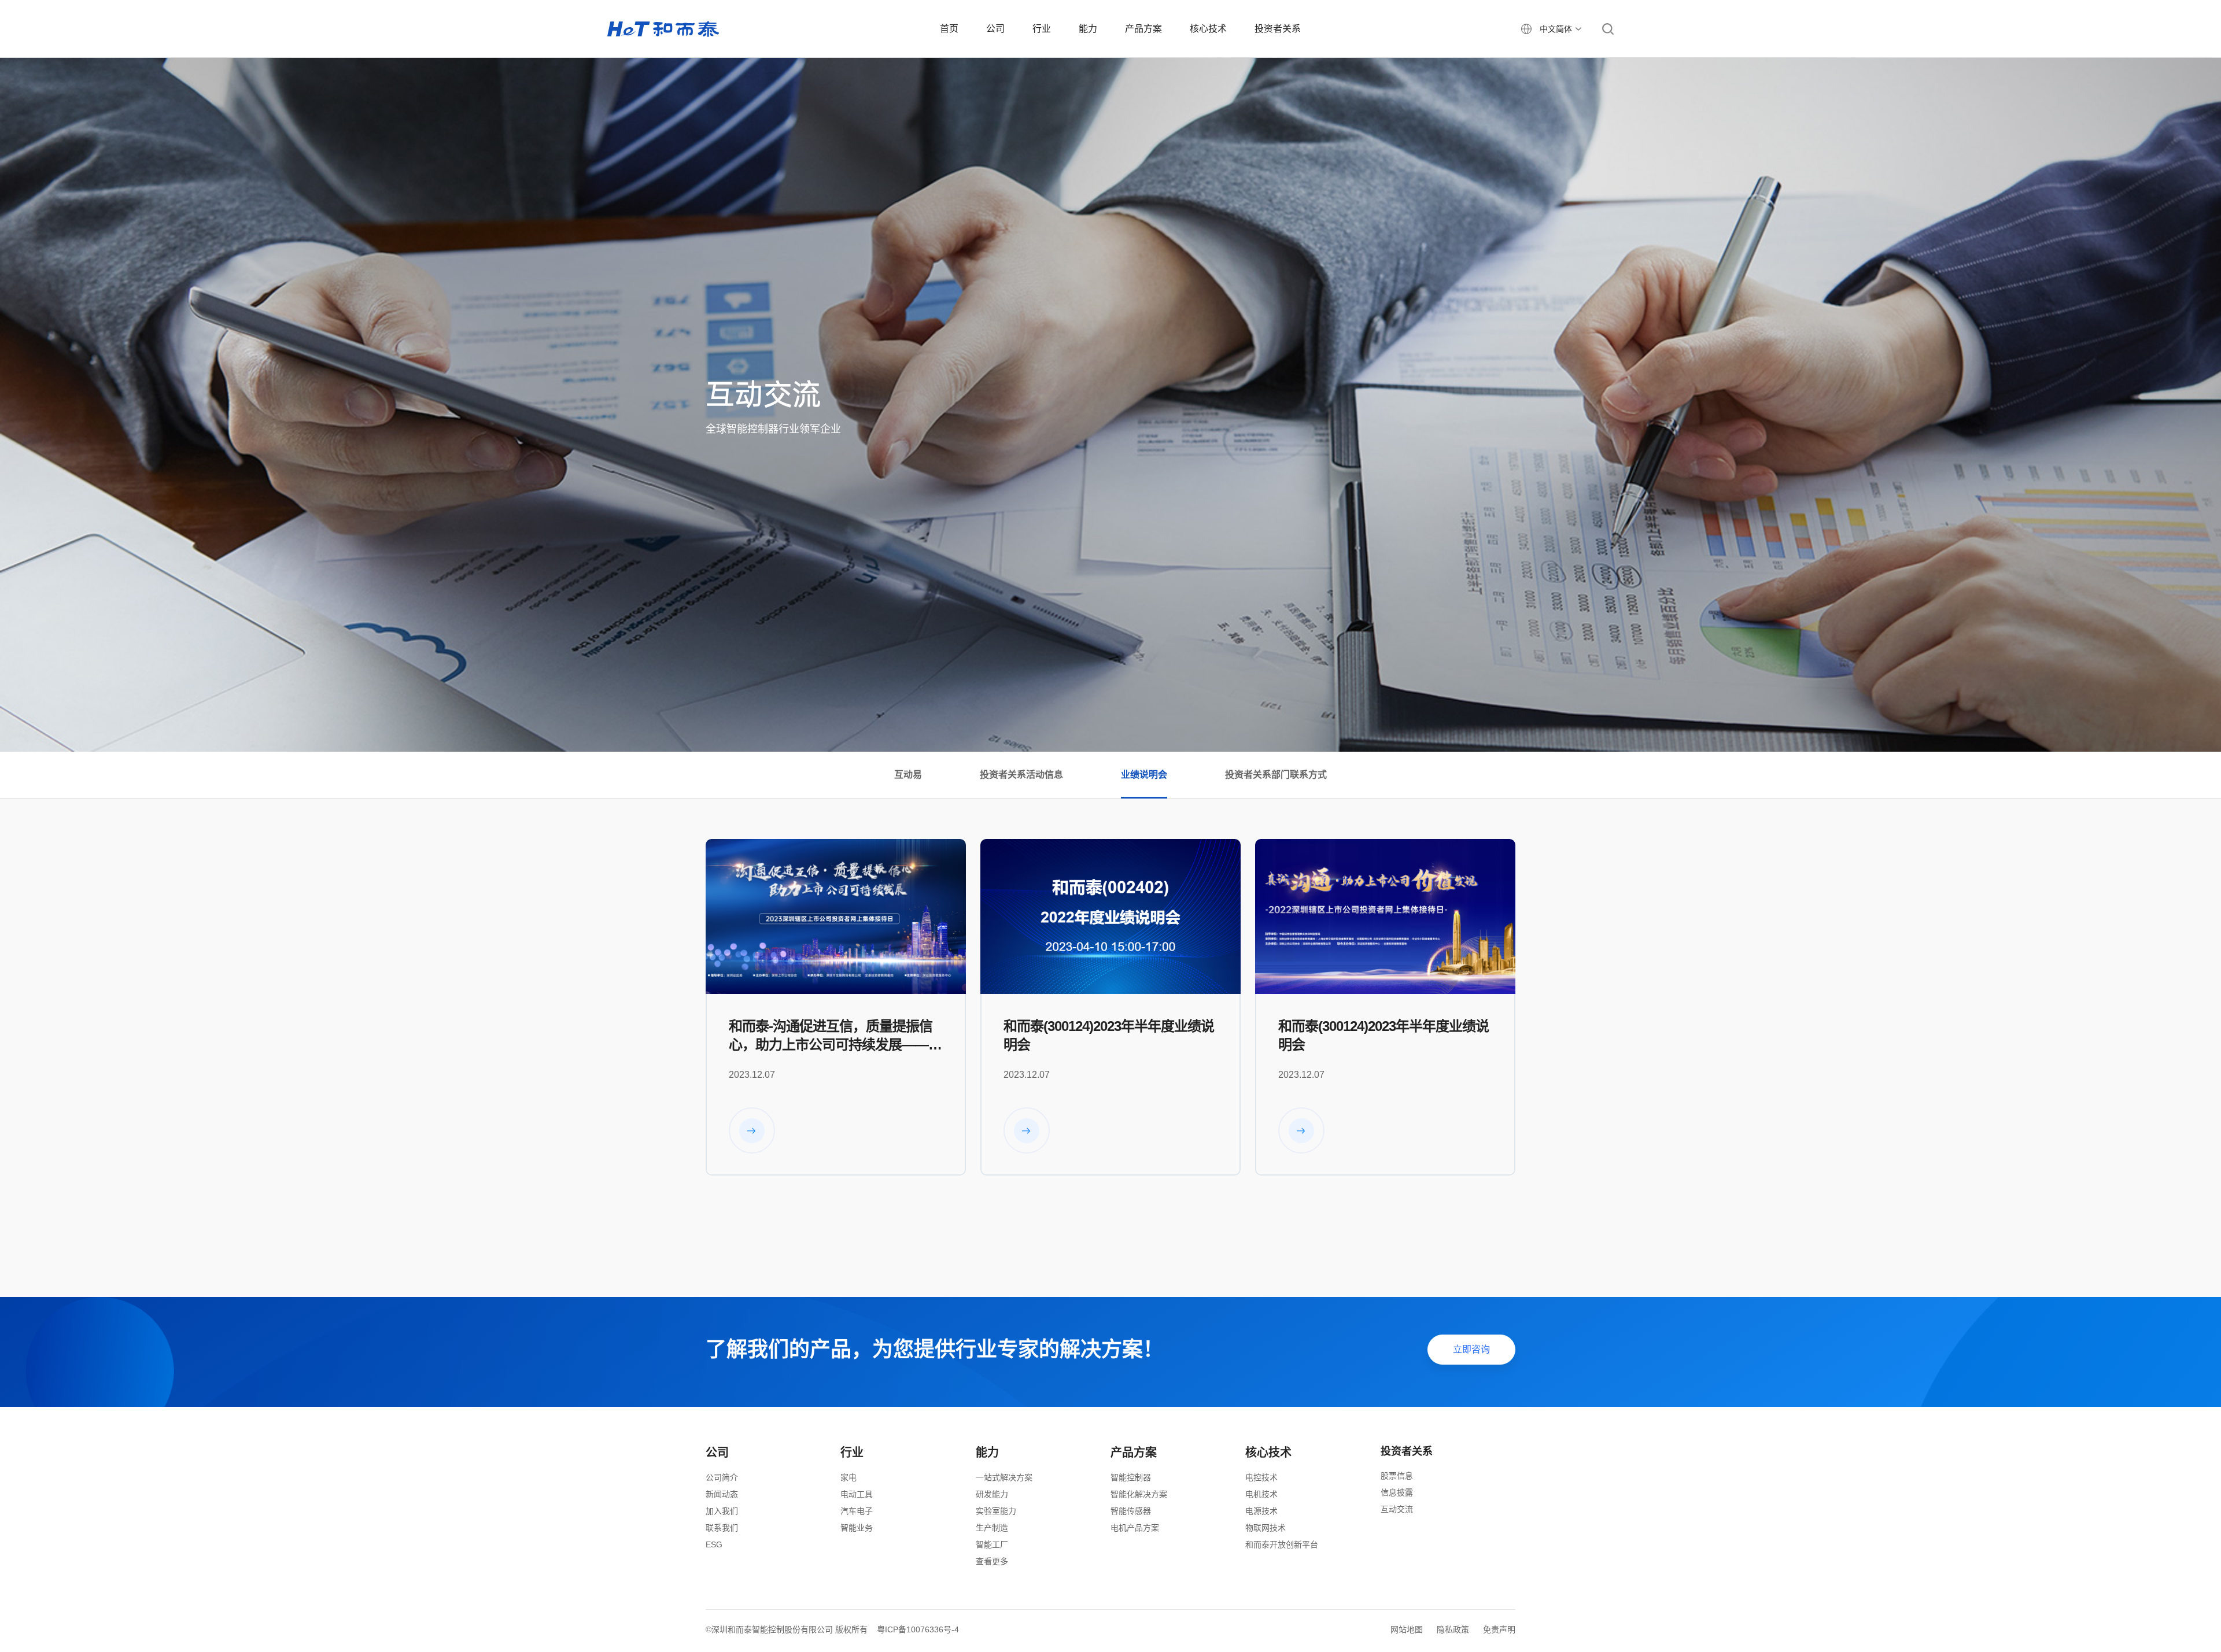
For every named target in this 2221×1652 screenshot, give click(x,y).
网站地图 (1407, 1629)
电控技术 (1261, 1477)
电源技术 (1261, 1511)
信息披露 (1397, 1492)
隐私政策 (1453, 1629)
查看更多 (992, 1561)
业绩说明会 (1144, 775)
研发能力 (992, 1494)
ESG (714, 1544)
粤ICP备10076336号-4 (918, 1629)
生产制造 (992, 1528)
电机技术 (1261, 1494)
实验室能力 (996, 1511)
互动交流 (1397, 1509)
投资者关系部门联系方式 (1276, 775)
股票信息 (1397, 1476)
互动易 (908, 775)
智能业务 (857, 1528)
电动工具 (857, 1494)
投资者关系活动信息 (1021, 775)
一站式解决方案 (1004, 1477)
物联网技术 (1266, 1528)
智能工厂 (992, 1544)
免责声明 (1499, 1629)
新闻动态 (722, 1494)
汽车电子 (857, 1511)
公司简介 (722, 1477)
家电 (848, 1477)
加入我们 (722, 1511)
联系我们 (722, 1528)
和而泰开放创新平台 (1282, 1544)
